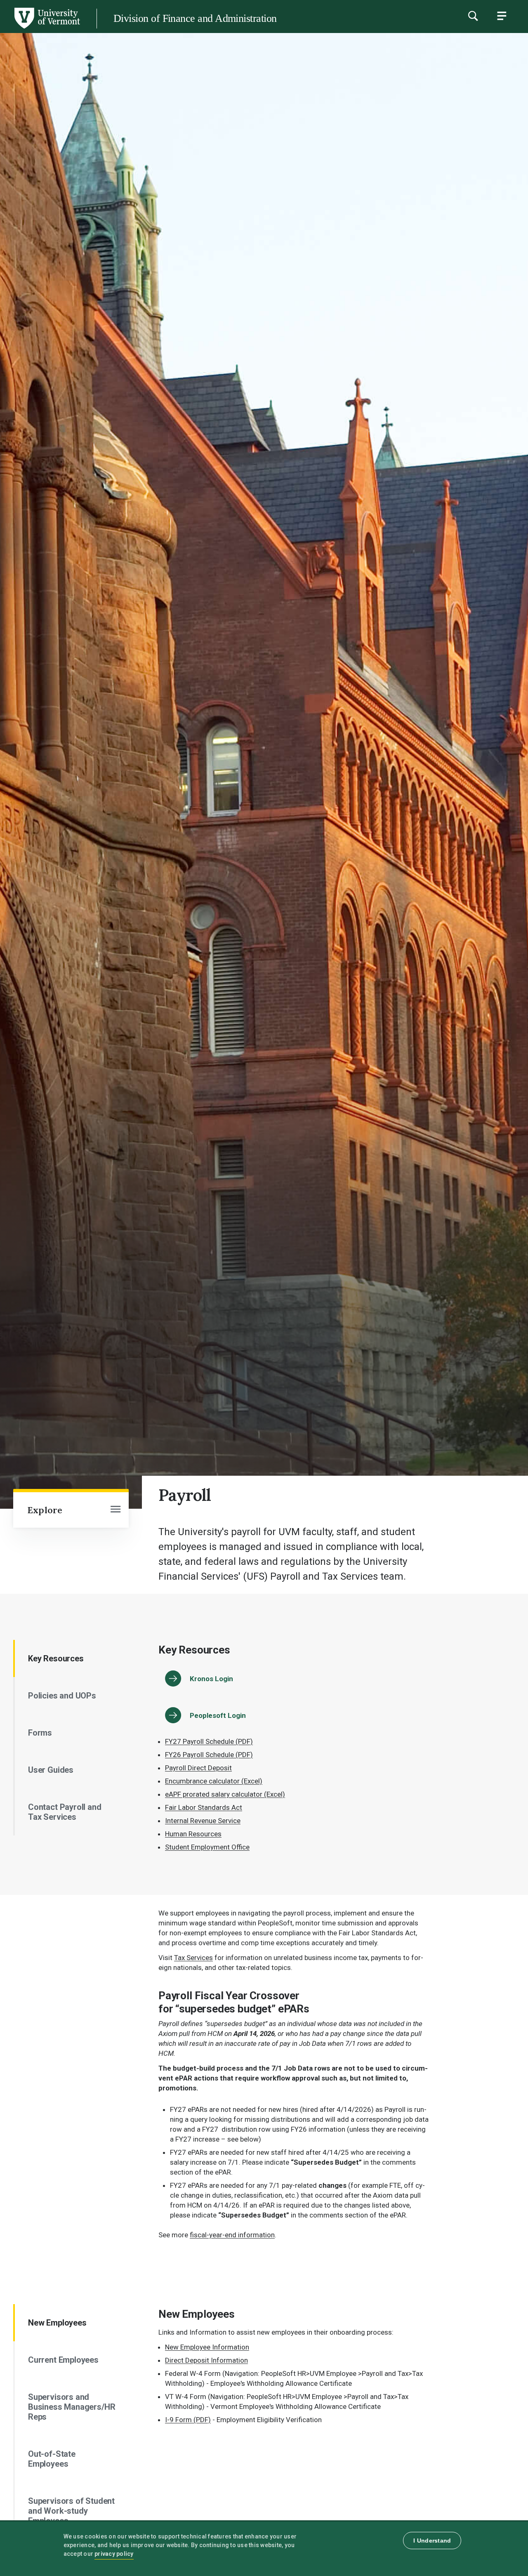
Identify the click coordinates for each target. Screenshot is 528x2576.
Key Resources (56, 1658)
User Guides (51, 1770)
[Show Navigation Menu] (502, 16)
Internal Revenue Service (203, 1821)
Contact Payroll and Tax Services (65, 1812)
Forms (40, 1733)
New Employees (57, 2323)
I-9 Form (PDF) (188, 2420)
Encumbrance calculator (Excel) (214, 1781)
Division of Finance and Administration (195, 18)
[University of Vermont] (47, 28)
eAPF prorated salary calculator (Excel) (225, 1794)
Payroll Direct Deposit (198, 1768)
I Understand (432, 2541)
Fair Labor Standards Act (204, 1807)
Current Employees (63, 2360)
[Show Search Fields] (473, 16)
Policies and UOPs (62, 1696)
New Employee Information (207, 2347)
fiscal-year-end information (232, 2235)
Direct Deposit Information (206, 2360)
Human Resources (193, 1834)
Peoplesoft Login (218, 1715)
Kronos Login (211, 1679)
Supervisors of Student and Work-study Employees (71, 2511)
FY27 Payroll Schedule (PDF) (209, 1741)
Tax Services (193, 1958)
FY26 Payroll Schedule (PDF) (209, 1755)
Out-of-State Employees (52, 2459)
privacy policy (114, 2554)
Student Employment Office (207, 1847)
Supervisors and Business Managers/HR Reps (72, 2407)
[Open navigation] (115, 1510)
